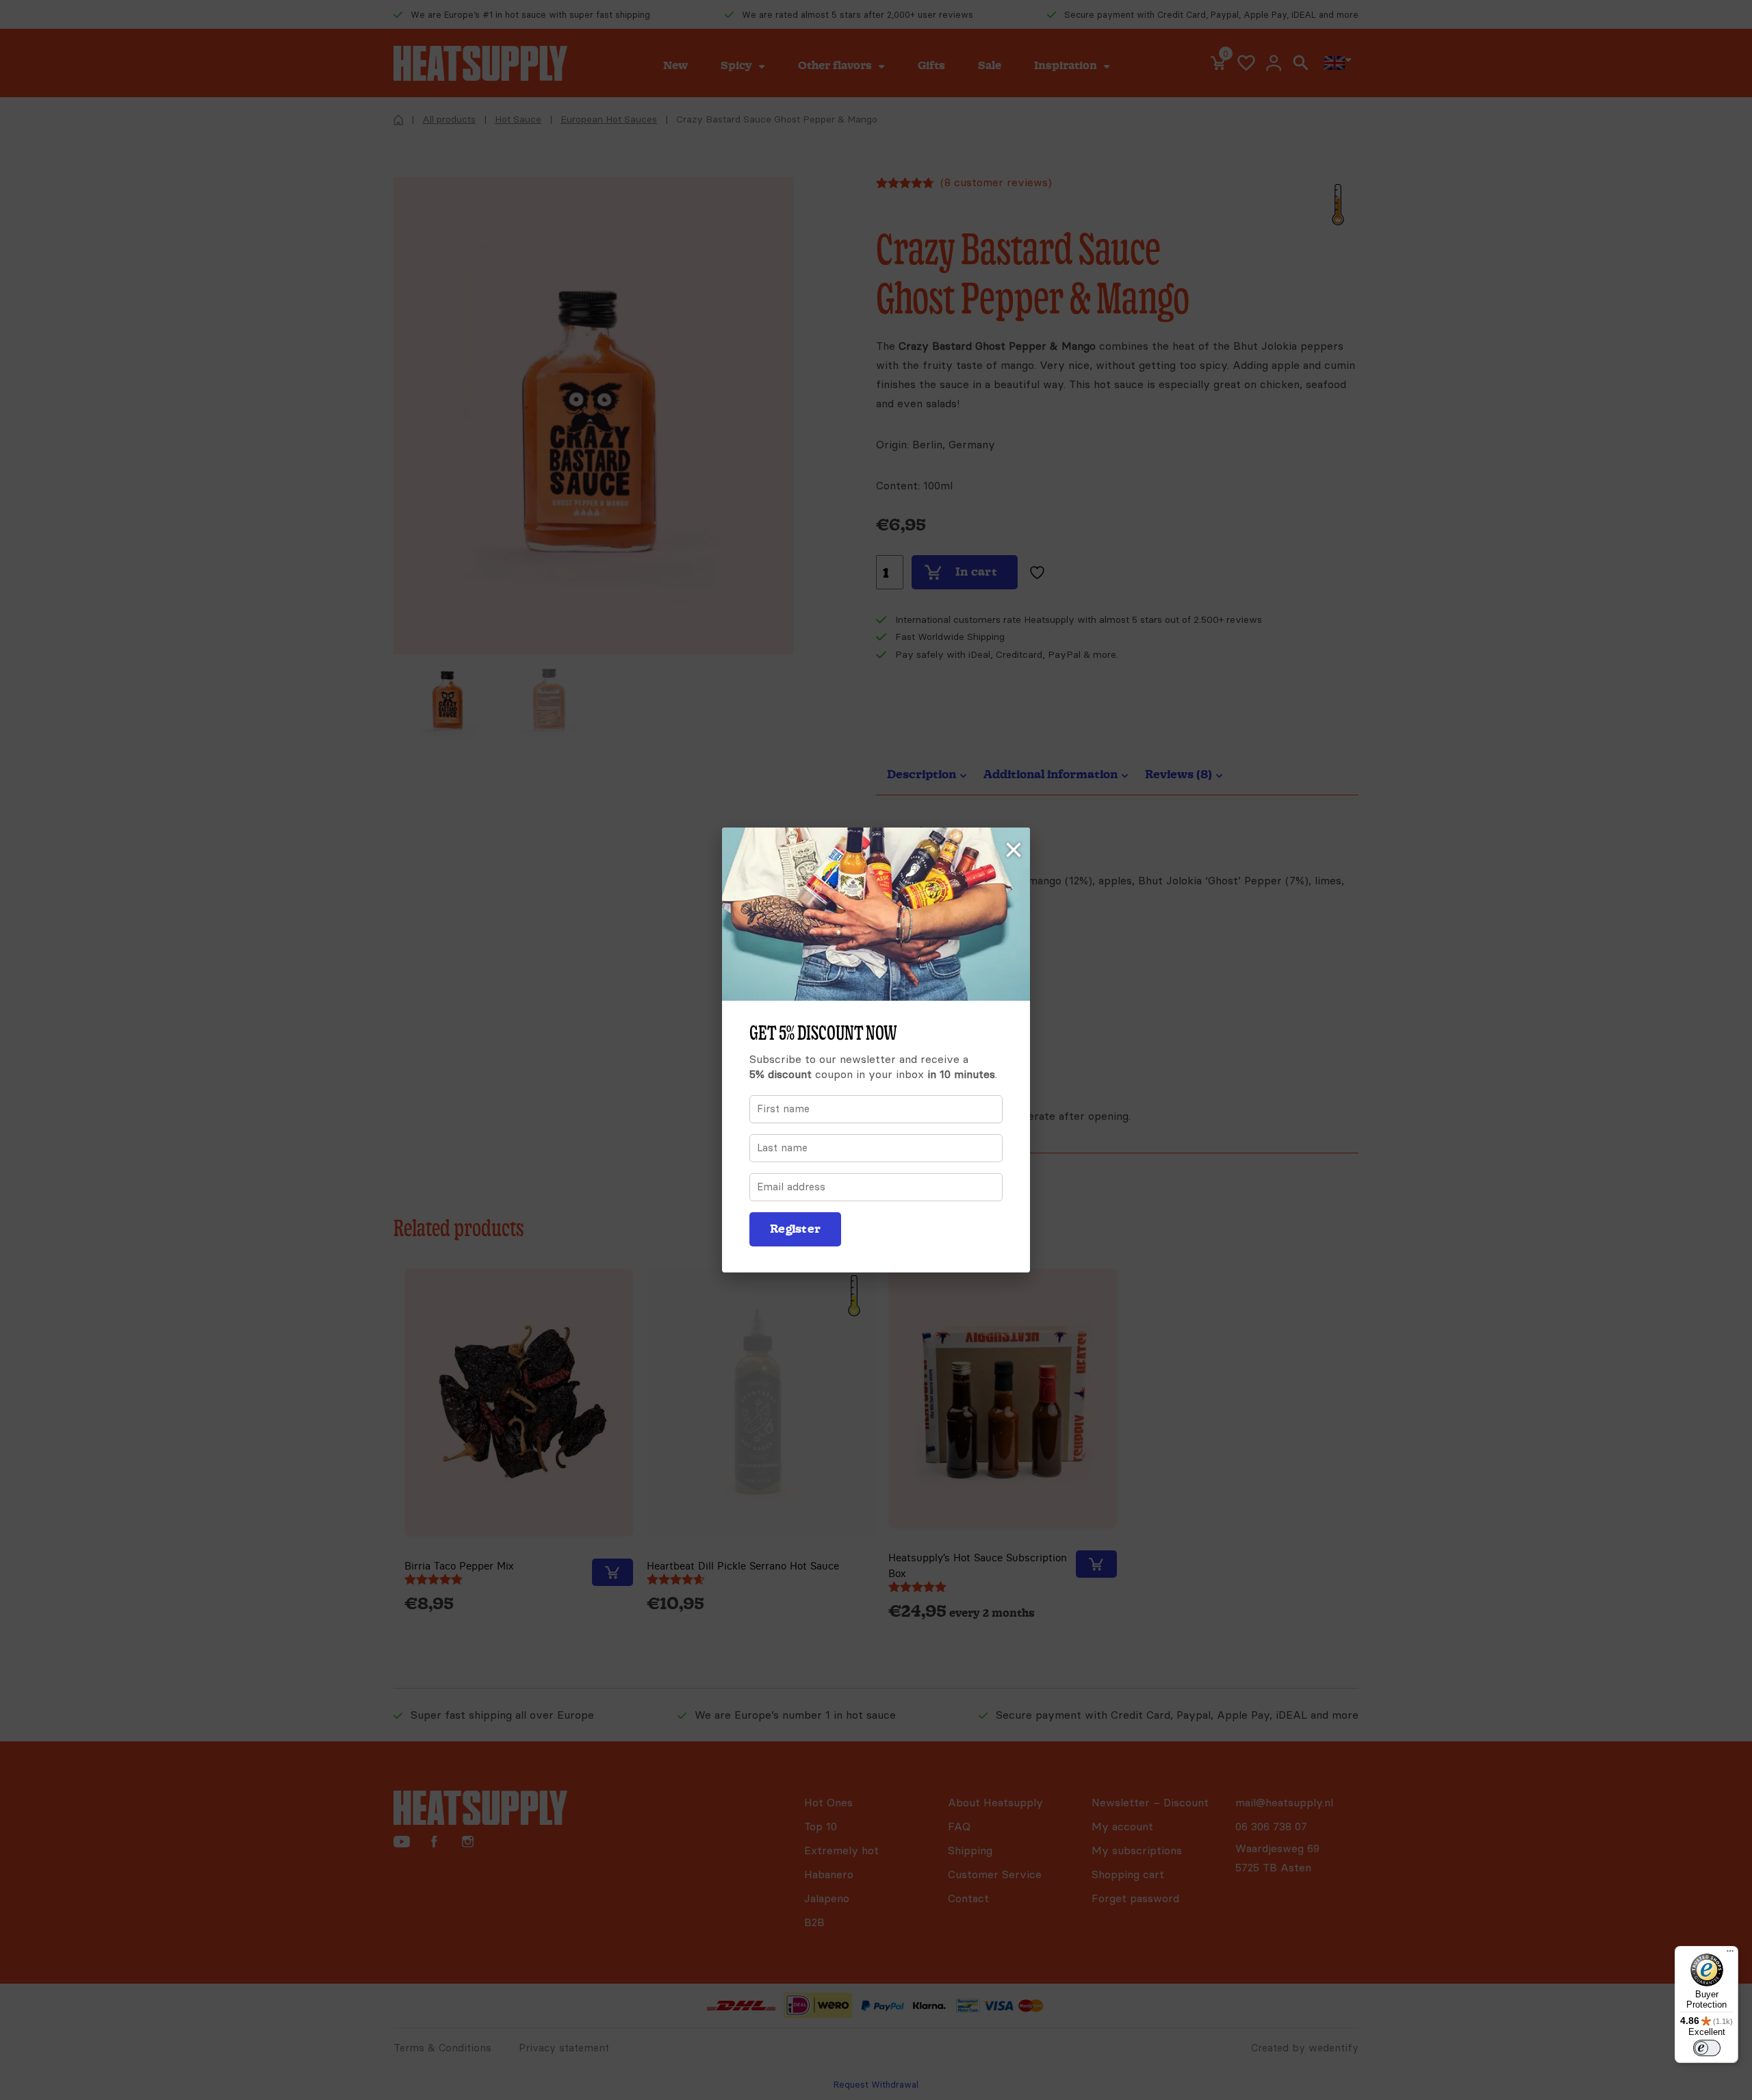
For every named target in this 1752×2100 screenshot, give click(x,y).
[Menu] (1730, 1954)
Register (795, 1229)
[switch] (1707, 2048)
